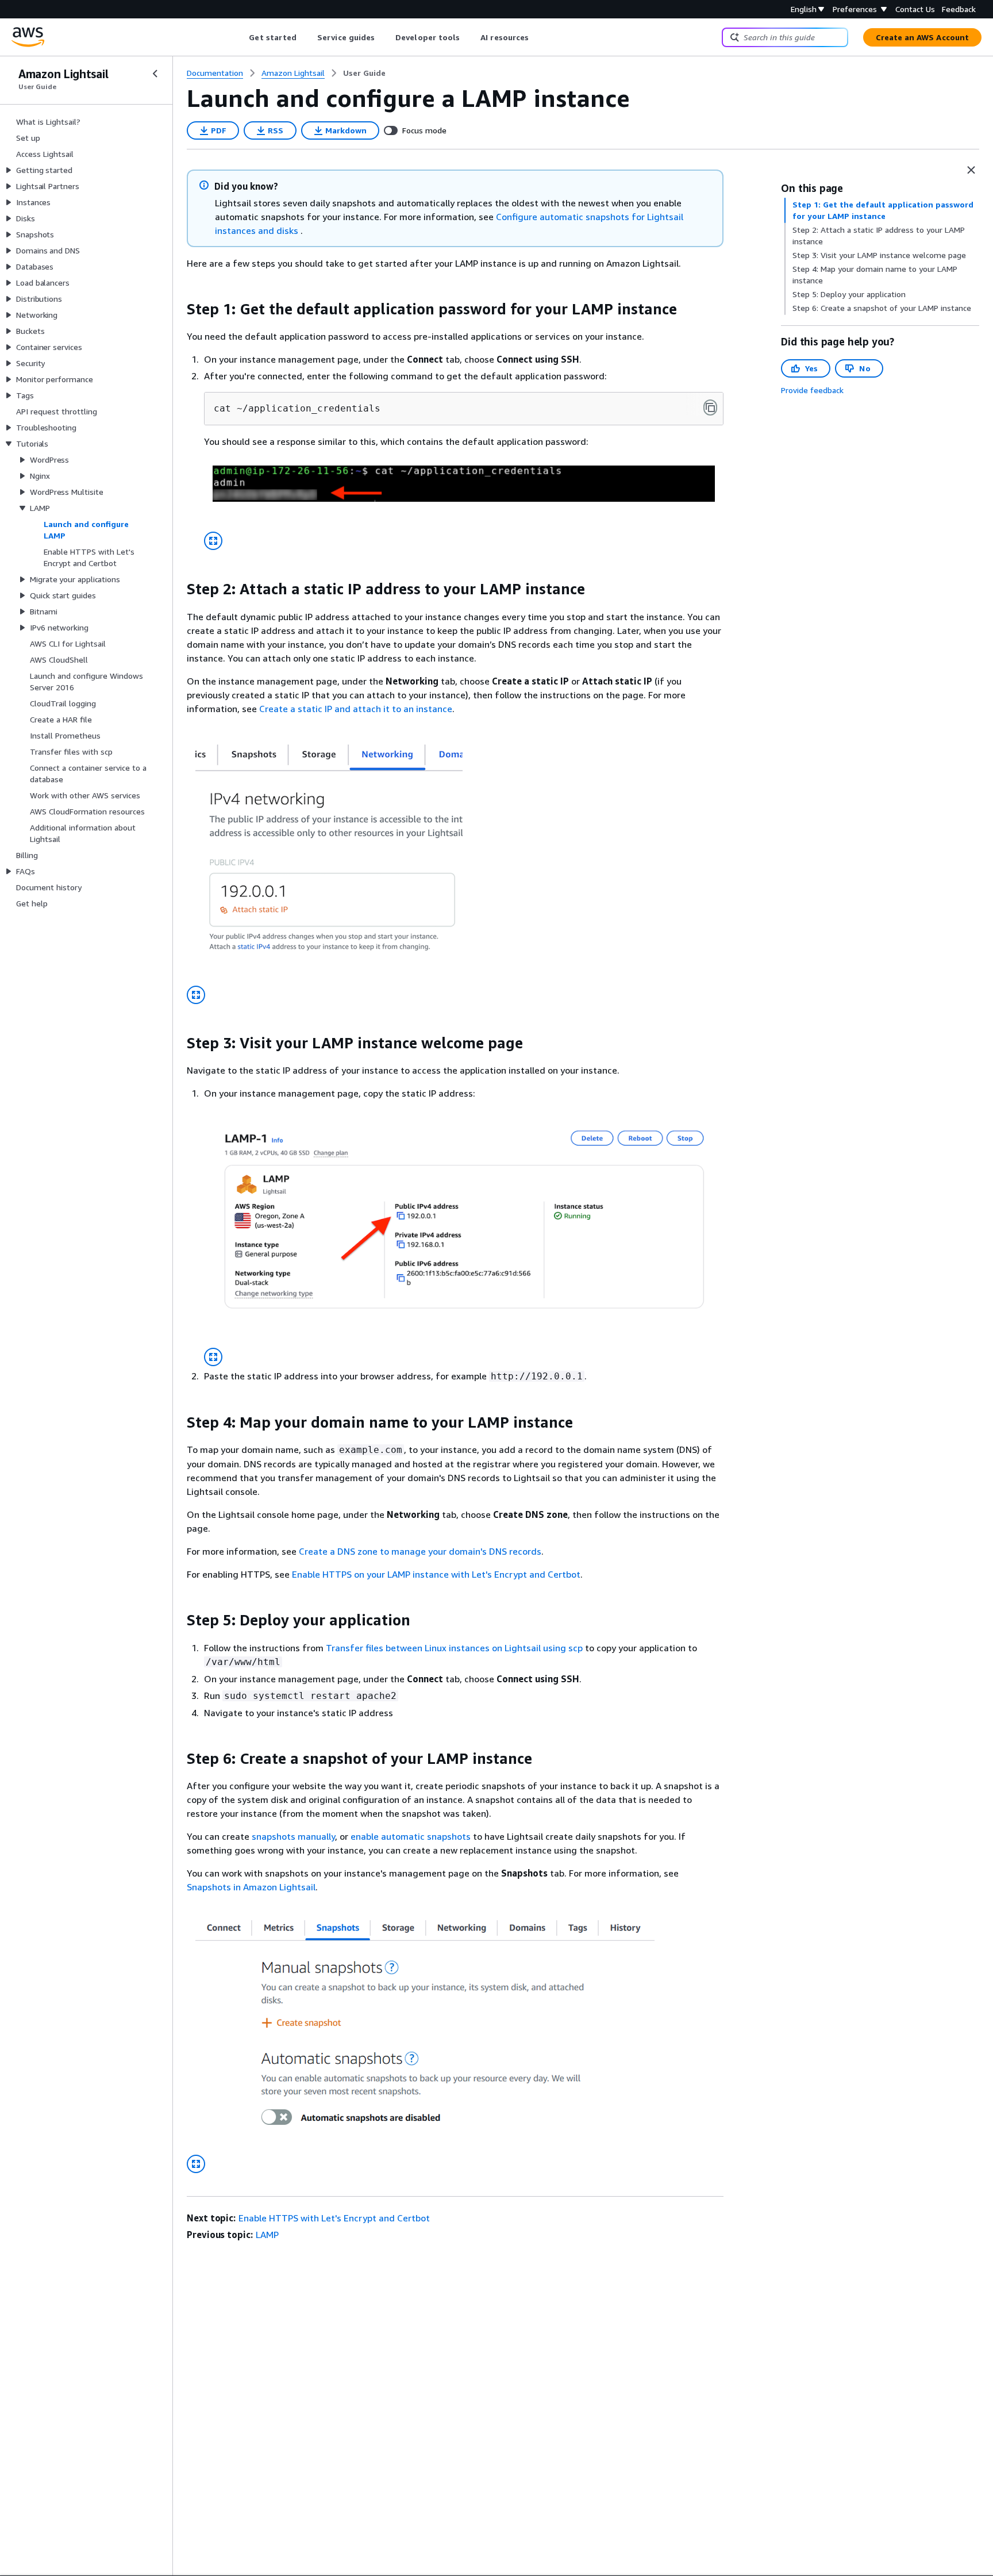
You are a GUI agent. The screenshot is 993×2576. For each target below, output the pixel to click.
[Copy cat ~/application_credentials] (710, 407)
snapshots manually (293, 1836)
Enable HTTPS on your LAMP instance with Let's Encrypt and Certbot (436, 1574)
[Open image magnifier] (213, 541)
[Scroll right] (538, 37)
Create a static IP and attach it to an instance (356, 709)
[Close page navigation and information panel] (971, 170)
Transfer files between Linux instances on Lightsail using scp (455, 1648)
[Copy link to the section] (178, 309)
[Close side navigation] (155, 74)
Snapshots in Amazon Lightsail (251, 1887)
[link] (364, 73)
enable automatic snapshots (411, 1836)
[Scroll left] (240, 37)
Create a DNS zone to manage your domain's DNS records (420, 1551)
